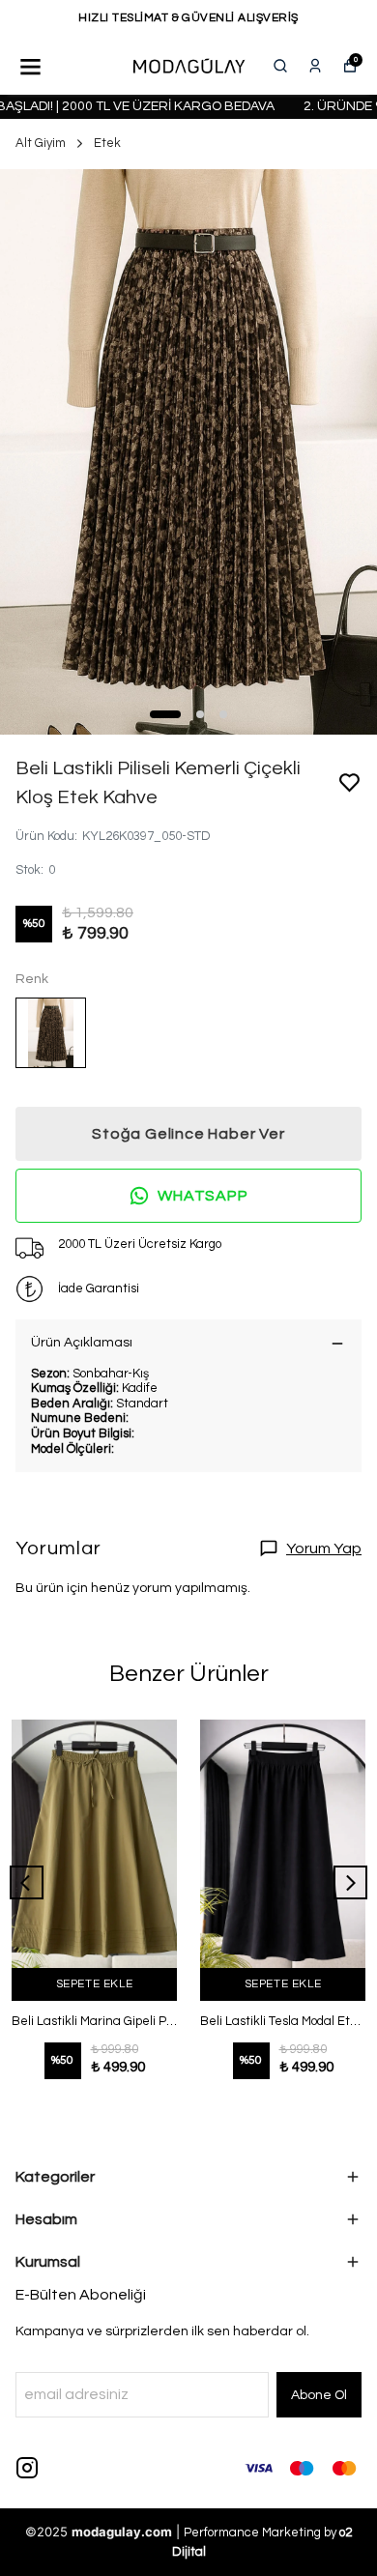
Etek (107, 143)
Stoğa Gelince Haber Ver (188, 1134)
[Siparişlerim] (315, 66)
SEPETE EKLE (95, 1984)
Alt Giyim (41, 143)
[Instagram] (27, 2468)
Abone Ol (319, 2395)
